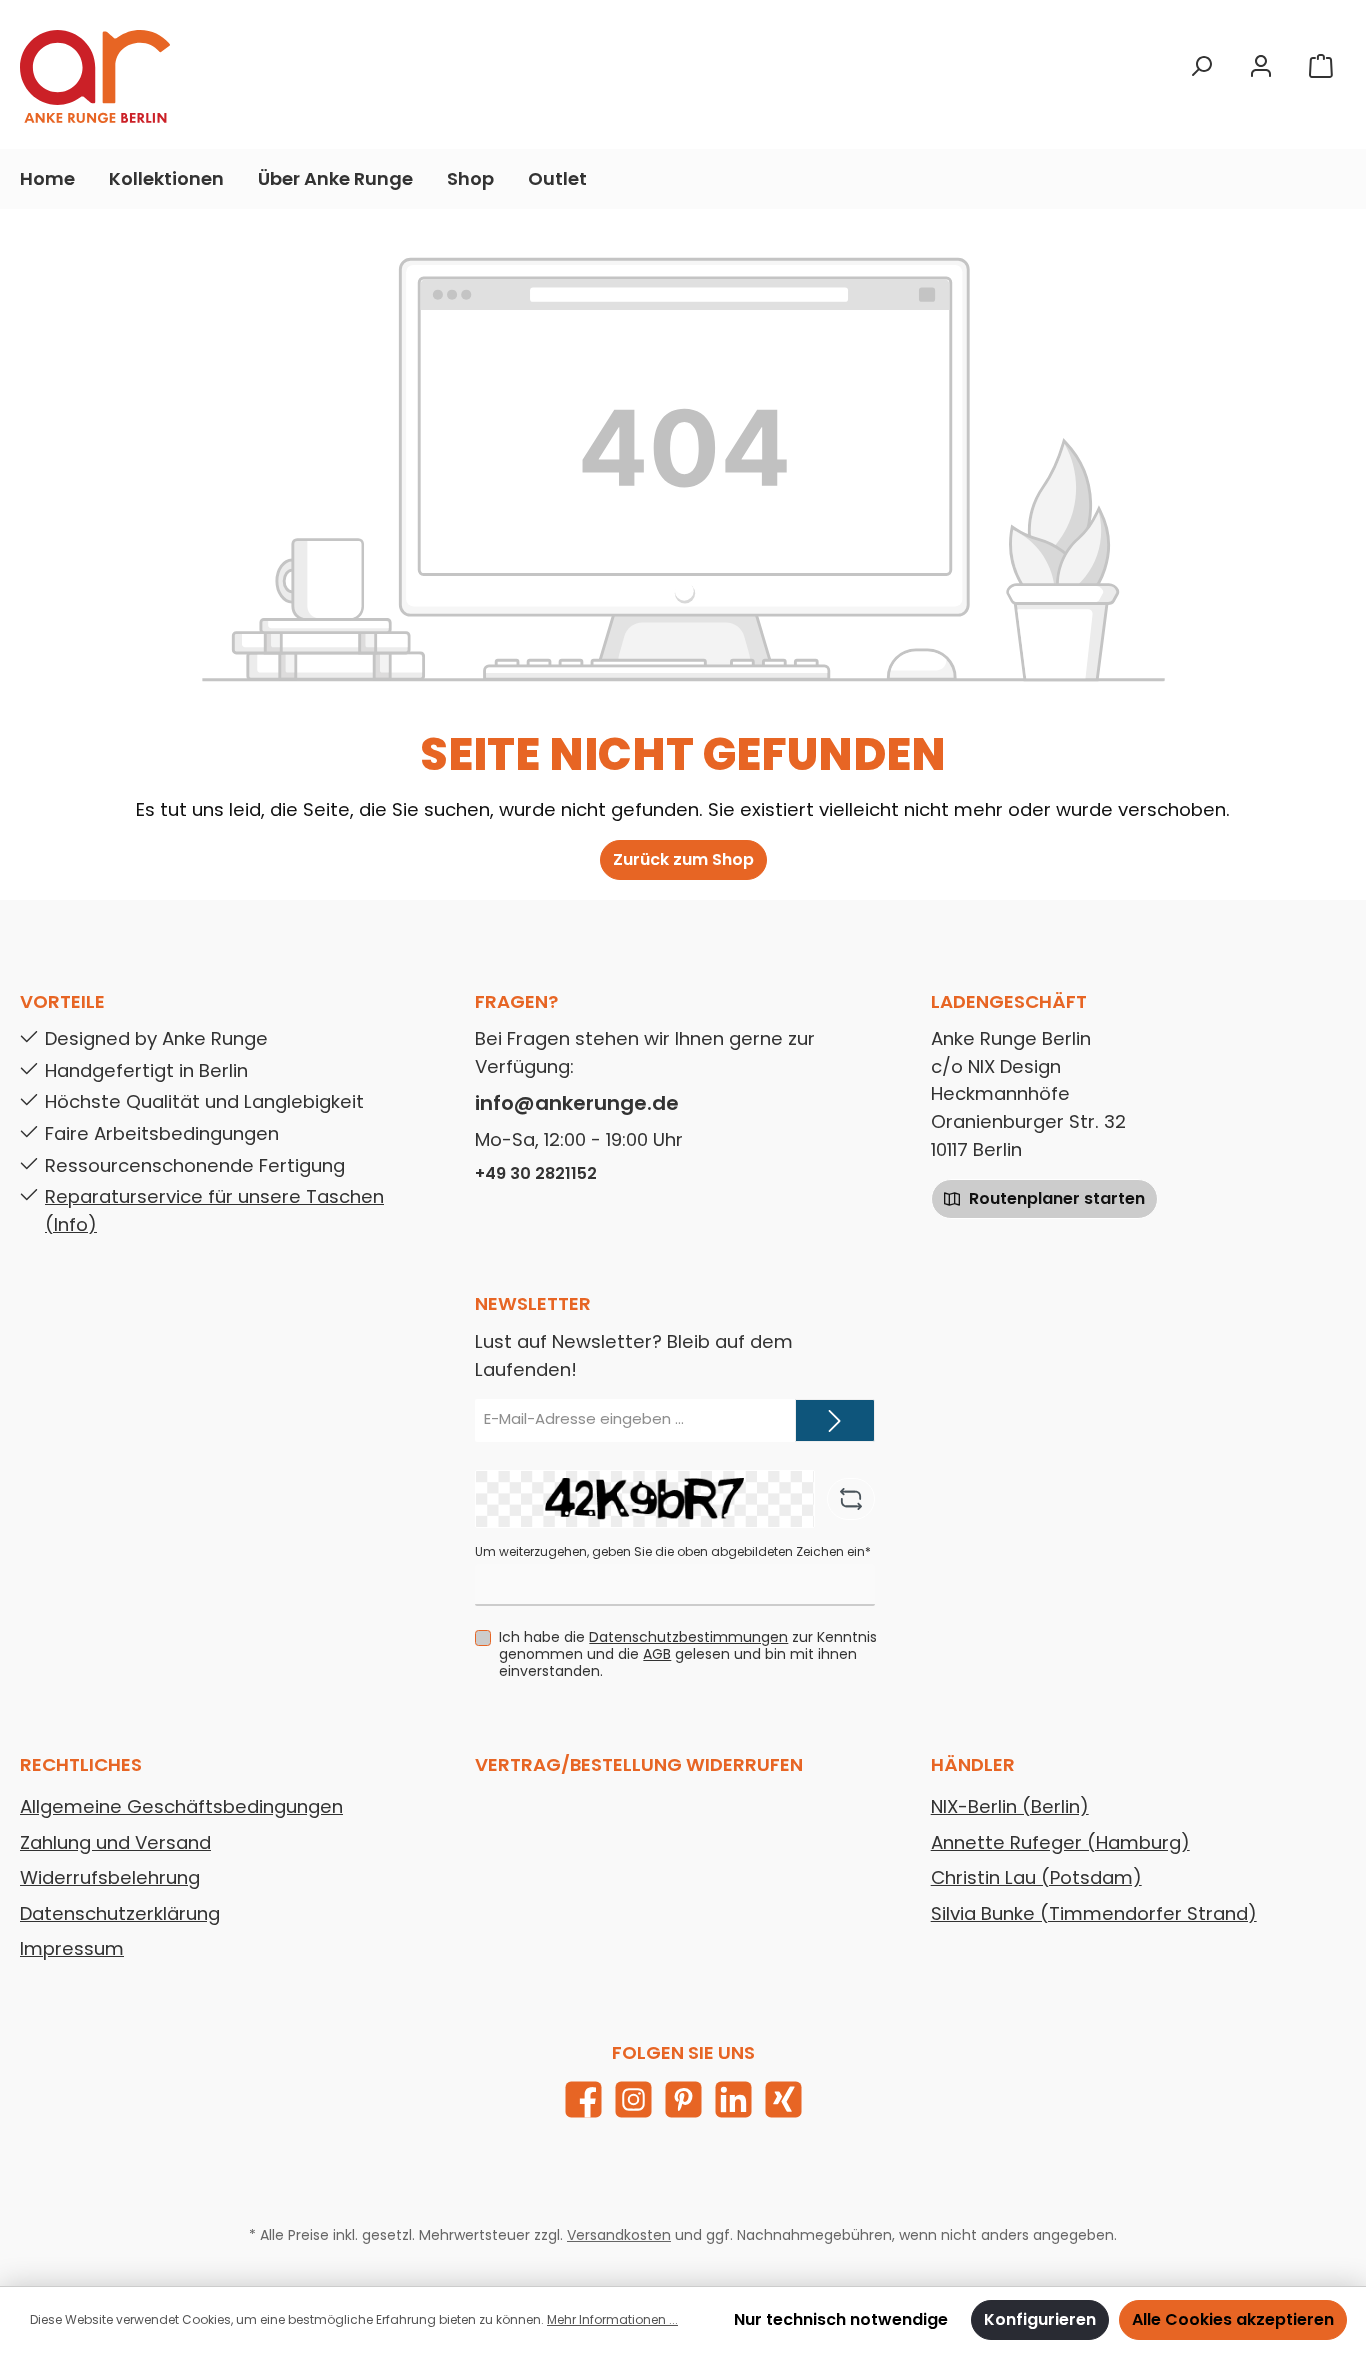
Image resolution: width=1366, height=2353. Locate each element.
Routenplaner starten (1055, 1198)
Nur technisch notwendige (841, 2319)
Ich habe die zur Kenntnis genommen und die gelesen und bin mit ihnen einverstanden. (688, 1654)
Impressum (72, 1948)
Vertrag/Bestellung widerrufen (639, 1764)
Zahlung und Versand (115, 1842)
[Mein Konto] (1261, 66)
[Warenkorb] (1321, 66)
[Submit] (835, 1420)
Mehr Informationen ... (612, 2319)
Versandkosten (619, 2235)
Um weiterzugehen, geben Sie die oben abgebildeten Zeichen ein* (673, 1551)
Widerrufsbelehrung (110, 1877)
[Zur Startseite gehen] (95, 76)
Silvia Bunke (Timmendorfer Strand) (1094, 1913)
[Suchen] (1201, 66)
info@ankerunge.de (577, 1103)
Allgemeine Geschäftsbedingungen (181, 1806)
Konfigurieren (1040, 2319)
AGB (657, 1654)
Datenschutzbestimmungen (688, 1637)
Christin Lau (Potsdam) (1036, 1877)
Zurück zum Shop (683, 859)
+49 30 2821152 (536, 1173)
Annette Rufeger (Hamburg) (1060, 1842)
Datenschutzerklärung (120, 1913)
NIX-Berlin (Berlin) (1010, 1806)
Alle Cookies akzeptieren (1233, 2319)
